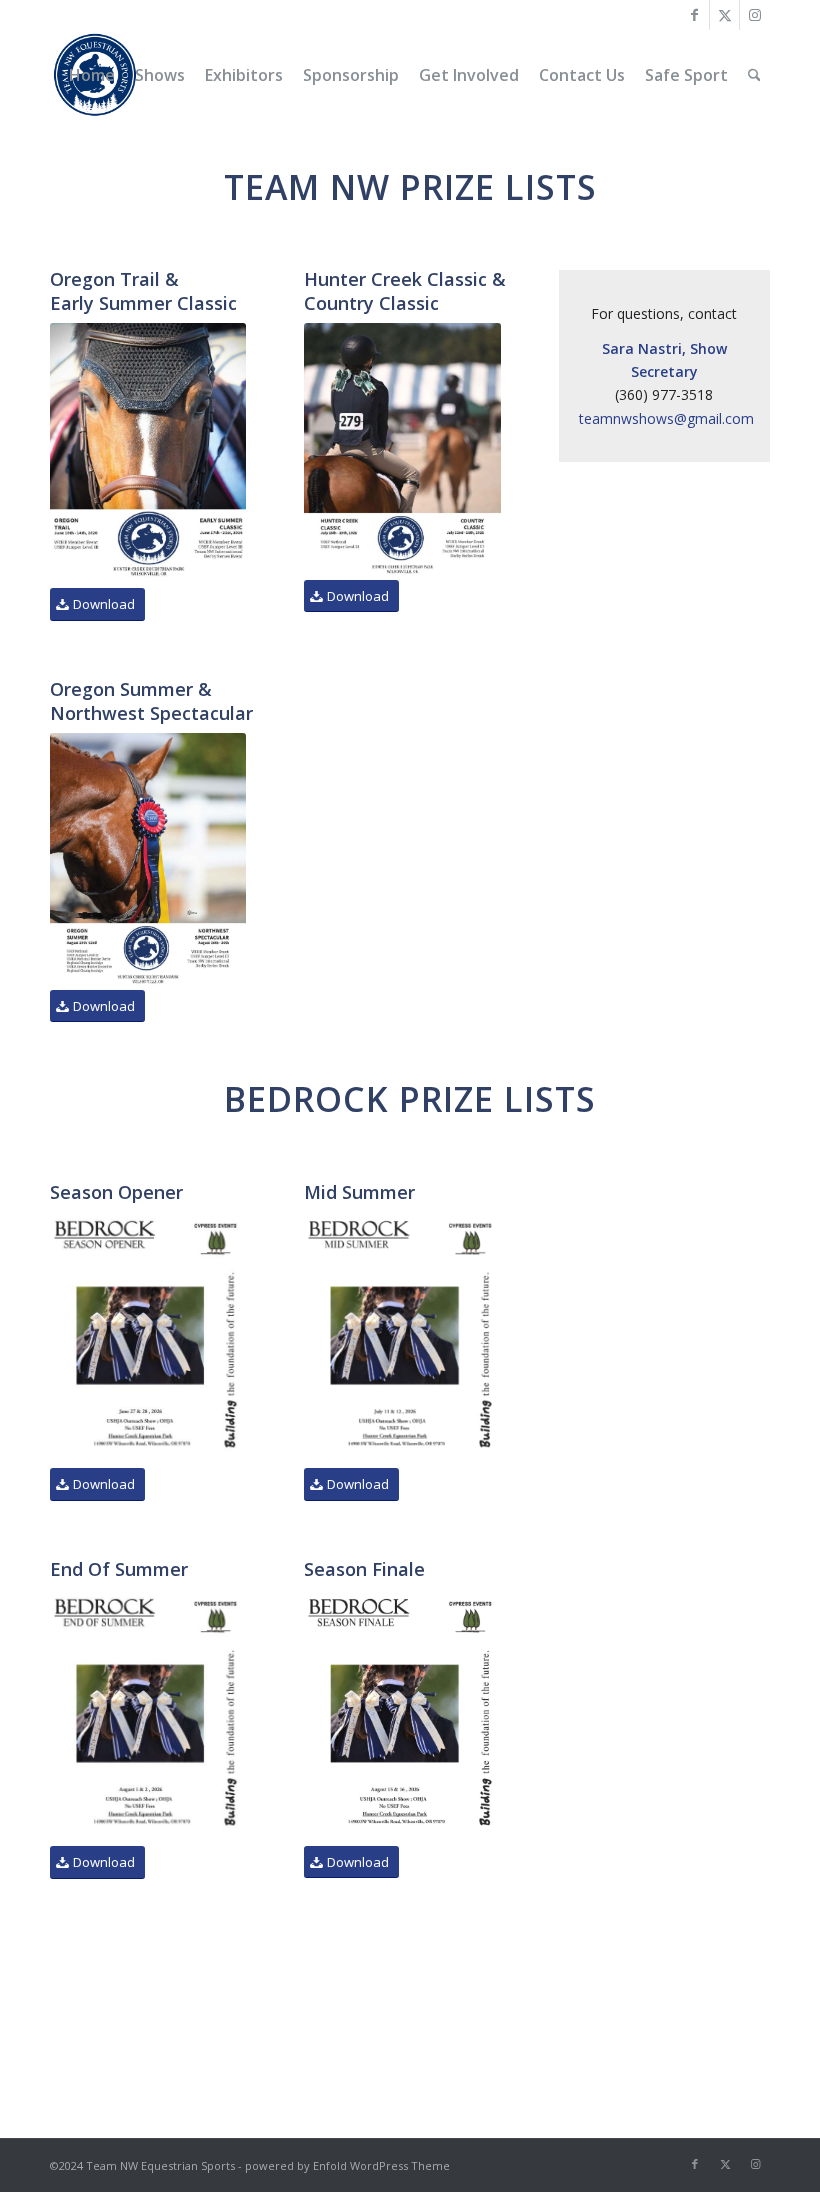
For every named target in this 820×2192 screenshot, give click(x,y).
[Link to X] (724, 15)
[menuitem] (92, 75)
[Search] (754, 75)
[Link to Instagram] (755, 15)
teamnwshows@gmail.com (666, 418)
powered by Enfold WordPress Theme (347, 2165)
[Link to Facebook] (694, 15)
